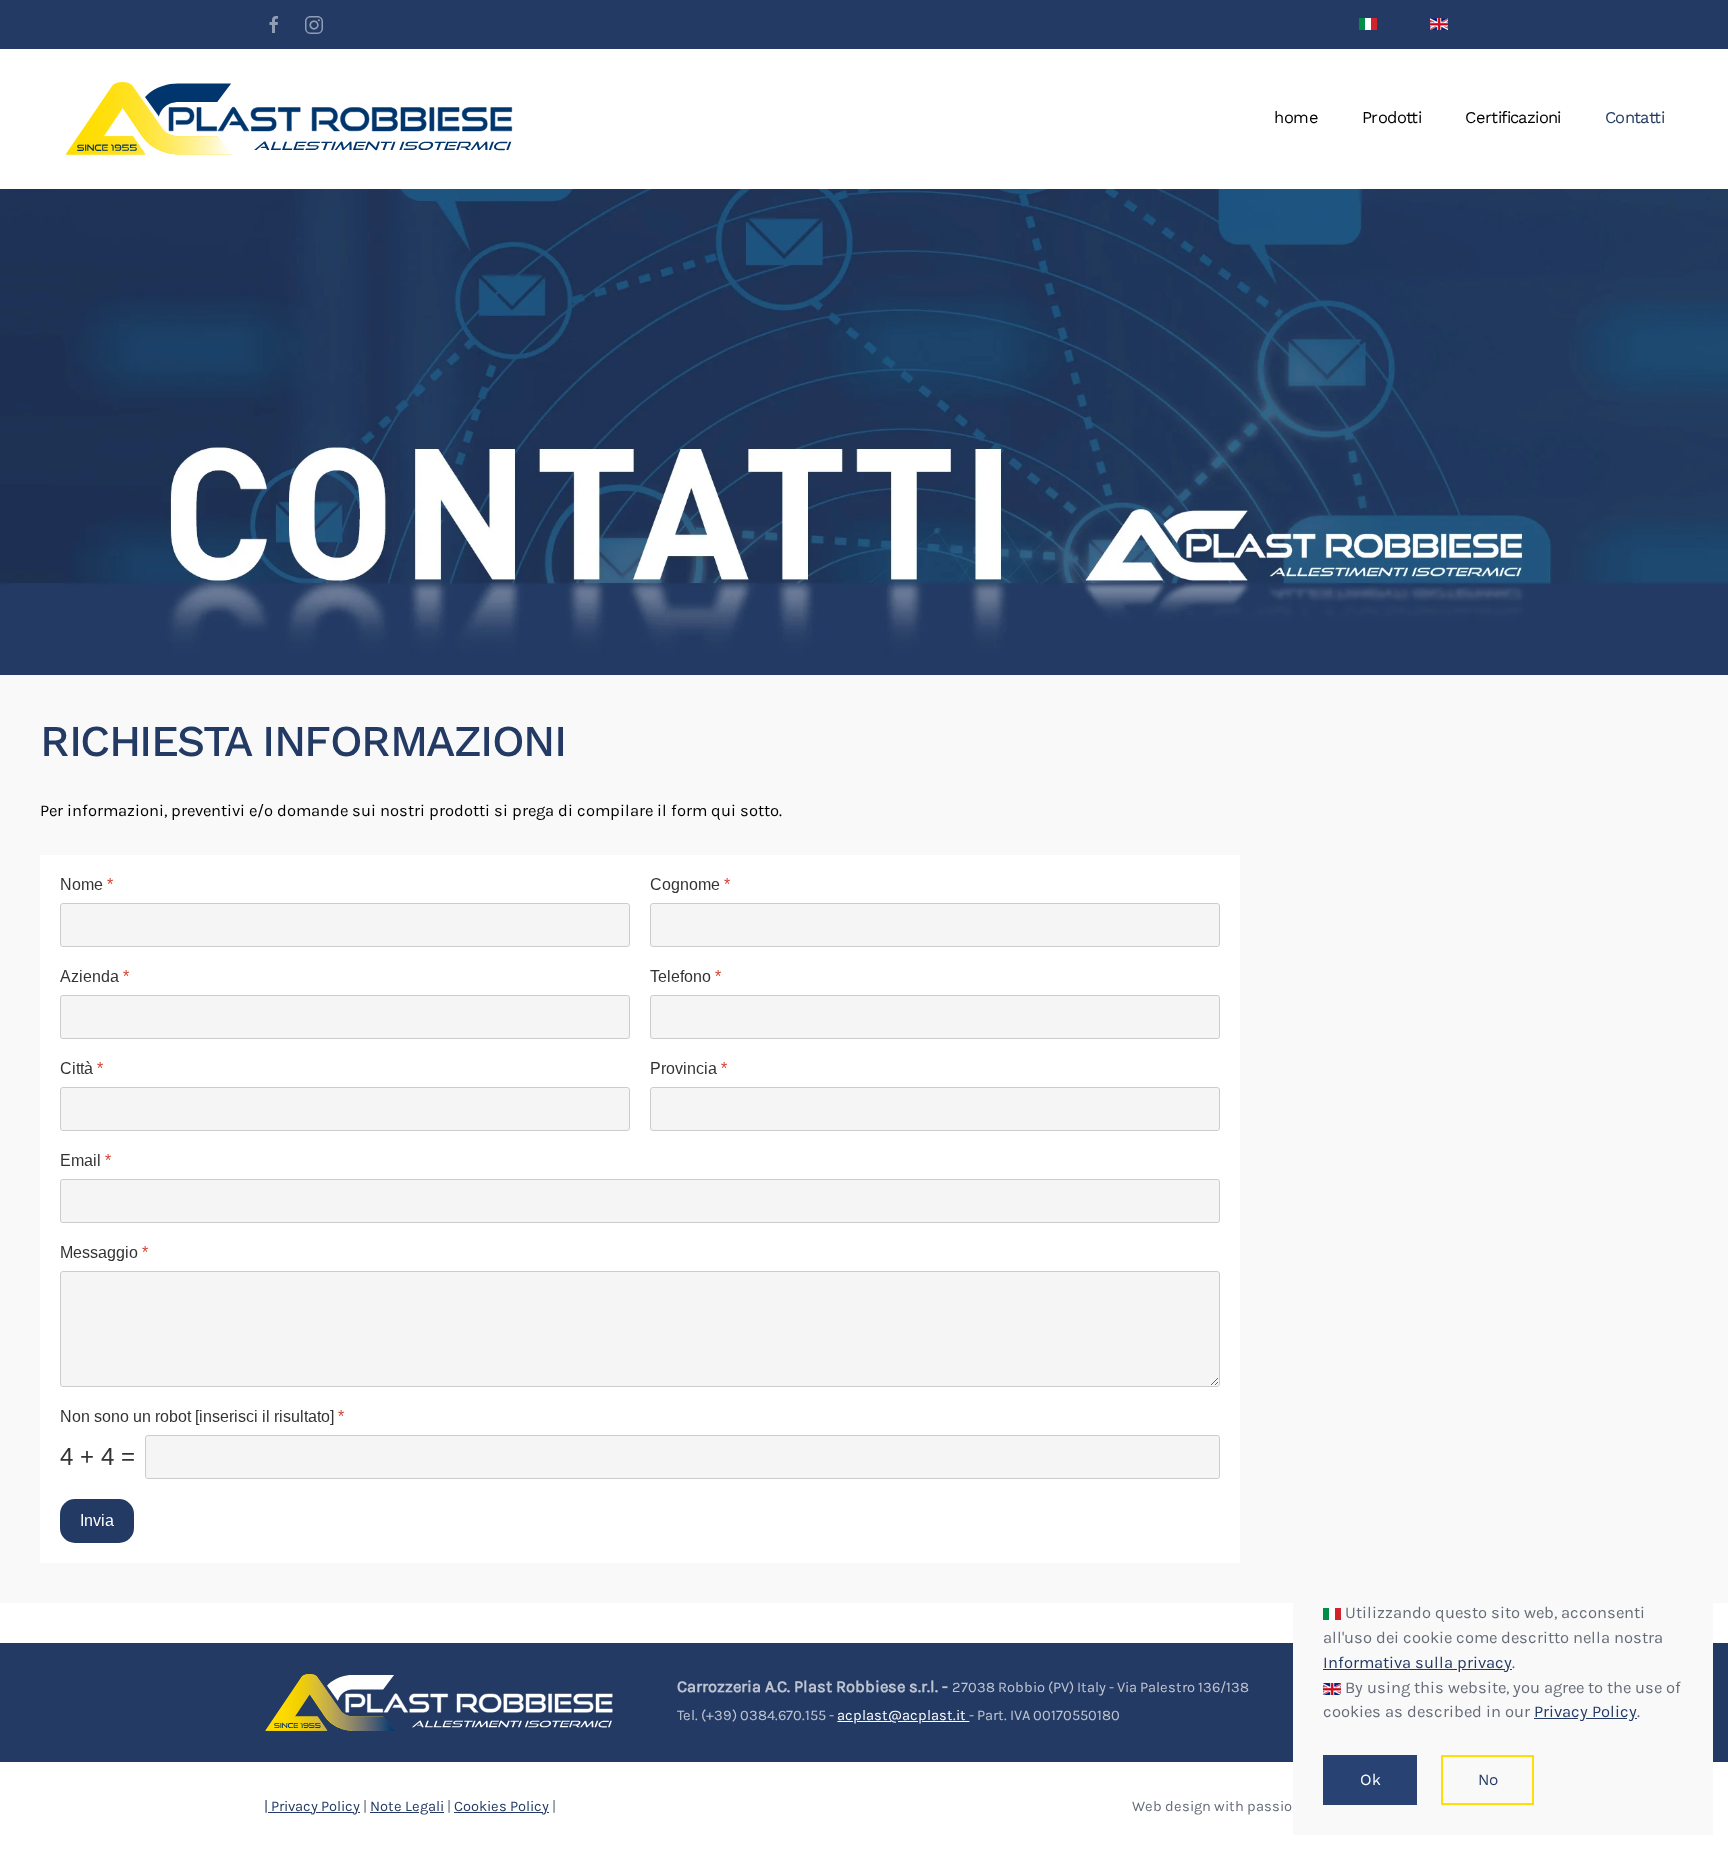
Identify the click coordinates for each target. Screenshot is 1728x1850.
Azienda (94, 976)
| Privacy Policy (312, 1806)
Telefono (685, 976)
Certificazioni (1513, 117)
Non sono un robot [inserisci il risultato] (202, 1416)
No (1487, 1780)
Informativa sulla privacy (1417, 1662)
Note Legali (407, 1806)
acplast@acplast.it (903, 1715)
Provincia (688, 1068)
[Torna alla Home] (289, 119)
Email (85, 1160)
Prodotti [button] (1391, 117)
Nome (86, 884)
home (1296, 117)
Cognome (690, 884)
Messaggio (104, 1252)
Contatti (1634, 117)
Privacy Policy (1585, 1711)
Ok (1370, 1780)
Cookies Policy (501, 1806)
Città (81, 1068)
